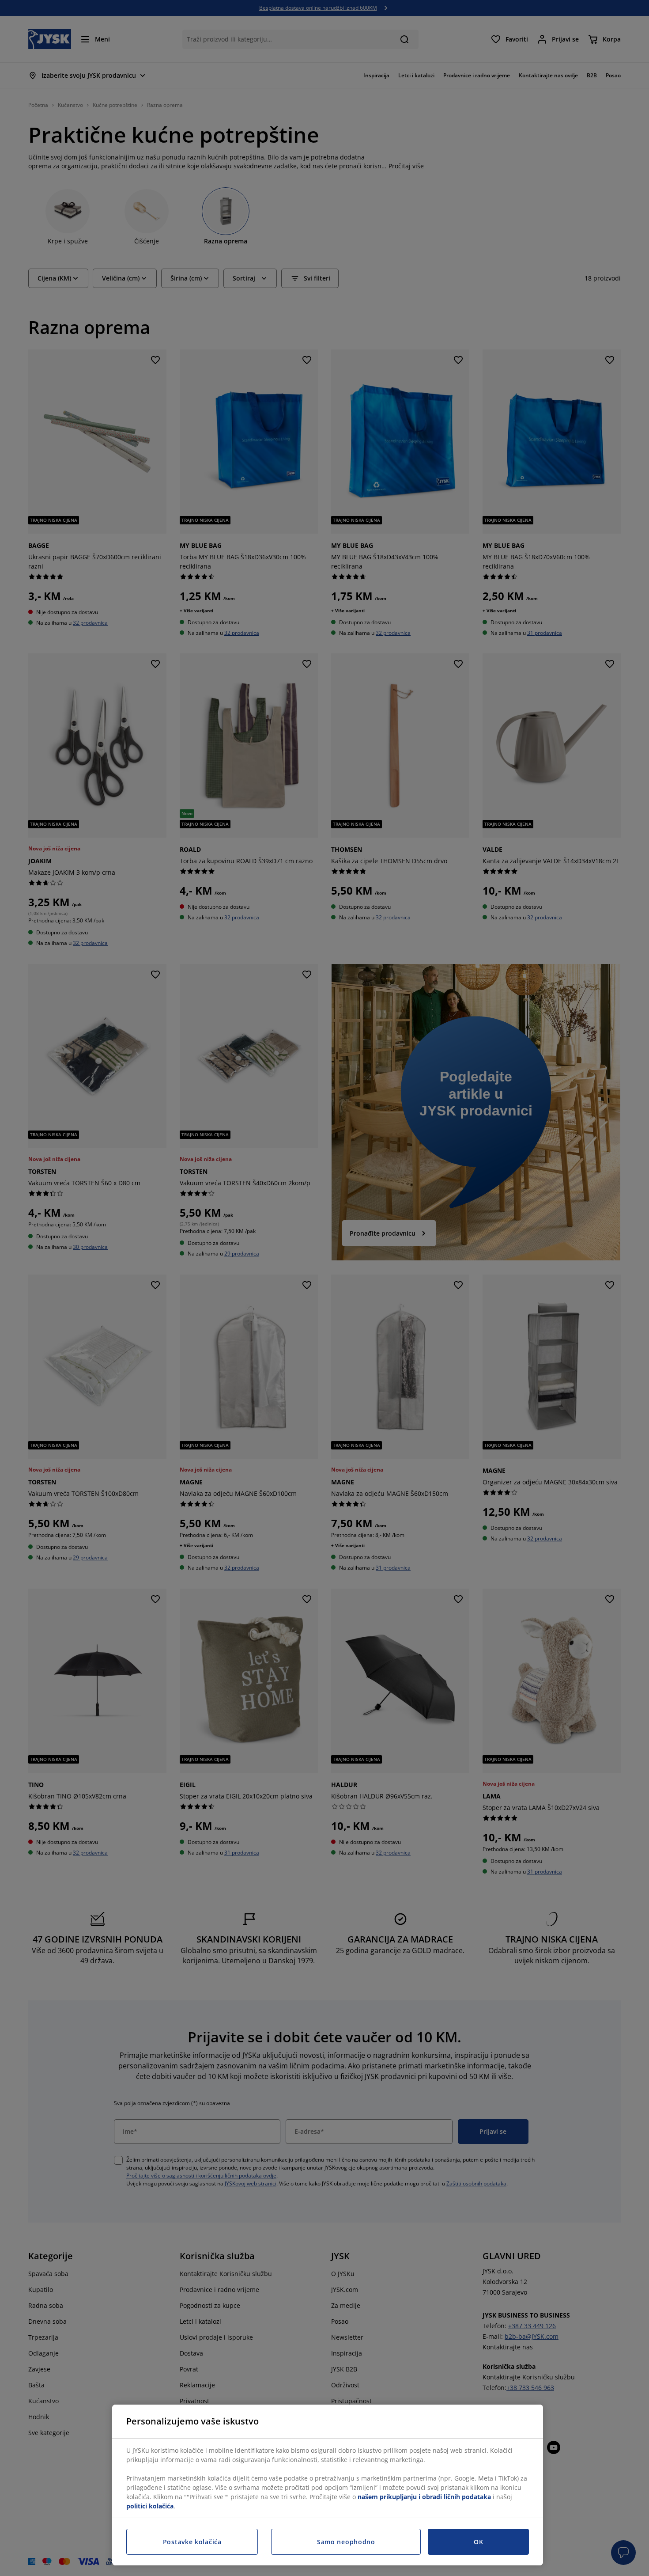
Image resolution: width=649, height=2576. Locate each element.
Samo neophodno (346, 2542)
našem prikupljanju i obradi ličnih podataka (424, 2497)
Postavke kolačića (192, 2542)
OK (478, 2542)
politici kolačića (150, 2506)
